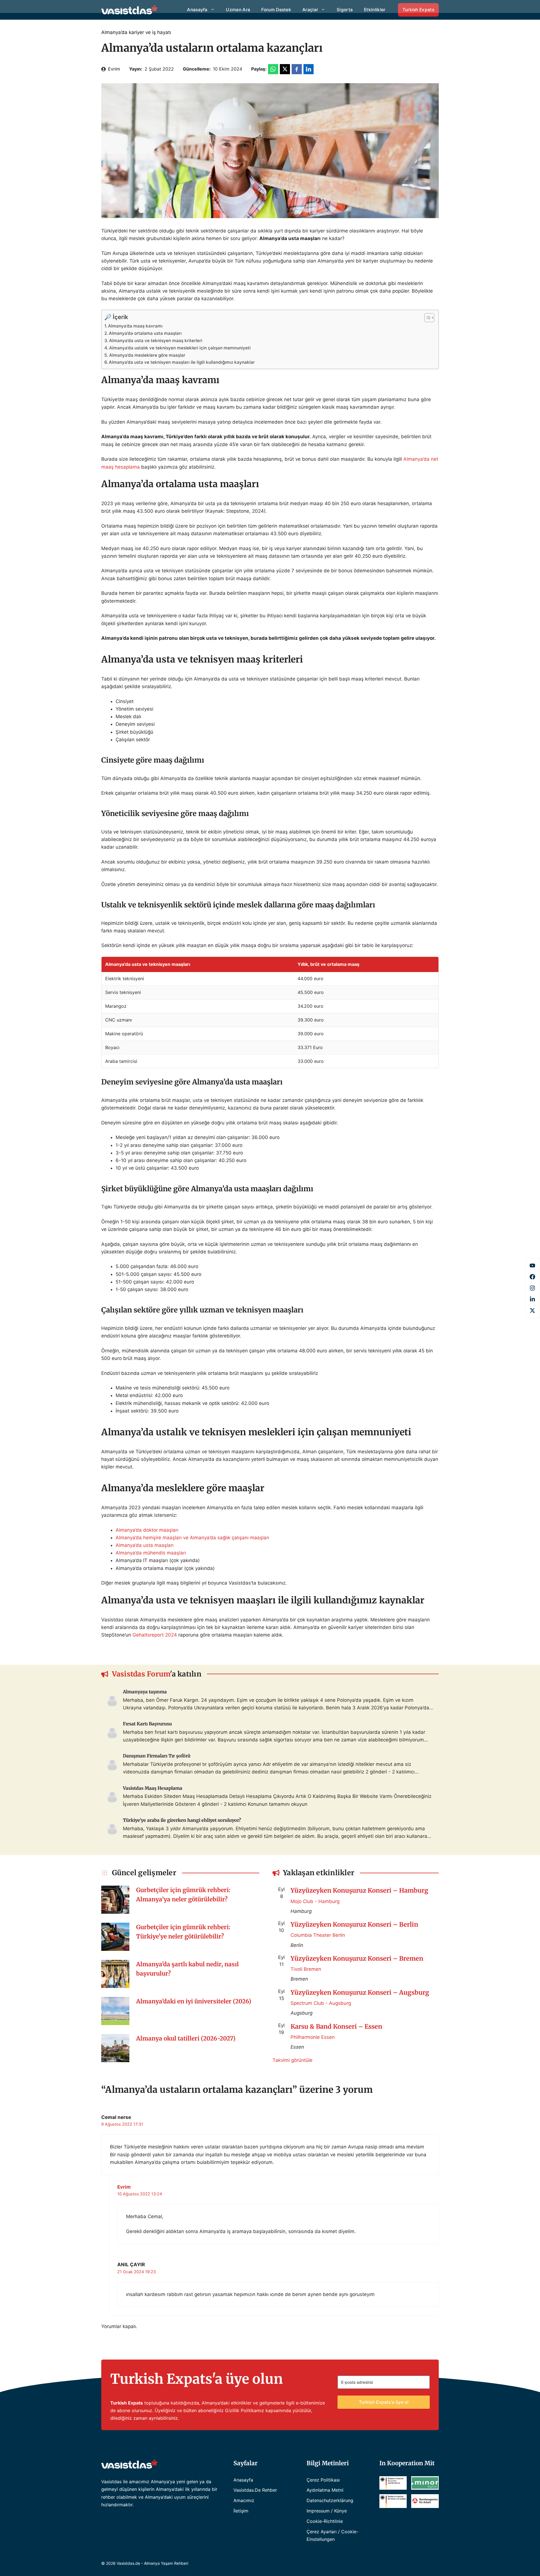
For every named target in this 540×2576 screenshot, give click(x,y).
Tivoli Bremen (306, 1969)
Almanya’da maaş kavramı (135, 326)
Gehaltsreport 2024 (155, 1635)
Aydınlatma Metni (325, 2490)
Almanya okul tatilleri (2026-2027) (186, 2039)
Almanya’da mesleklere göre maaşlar (147, 355)
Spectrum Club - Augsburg (321, 2003)
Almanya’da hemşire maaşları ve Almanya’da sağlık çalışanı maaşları (193, 1538)
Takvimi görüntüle (292, 2060)
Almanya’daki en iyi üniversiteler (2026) (194, 2001)
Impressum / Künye (327, 2511)
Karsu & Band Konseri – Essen (336, 2026)
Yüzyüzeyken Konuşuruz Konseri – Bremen (357, 1958)
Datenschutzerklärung (330, 2500)
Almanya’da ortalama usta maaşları (145, 333)
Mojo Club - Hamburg (315, 1901)
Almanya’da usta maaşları (145, 1545)
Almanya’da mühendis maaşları (151, 1553)
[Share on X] (285, 69)
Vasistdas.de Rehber (255, 2490)
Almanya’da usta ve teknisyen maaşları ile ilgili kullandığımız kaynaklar (182, 362)
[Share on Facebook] (297, 69)
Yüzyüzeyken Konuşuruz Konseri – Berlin (354, 1924)
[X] (532, 1310)
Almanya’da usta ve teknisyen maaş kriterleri (156, 341)
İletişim (241, 2511)
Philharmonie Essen (313, 2037)
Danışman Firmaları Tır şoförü (157, 1756)
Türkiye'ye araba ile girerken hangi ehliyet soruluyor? (182, 1820)
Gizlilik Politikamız (245, 2410)
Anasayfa (243, 2480)
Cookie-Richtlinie (325, 2521)
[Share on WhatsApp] (273, 69)
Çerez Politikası (323, 2480)
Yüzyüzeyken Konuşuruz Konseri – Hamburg (359, 1890)
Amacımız (244, 2500)
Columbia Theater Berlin (318, 1935)
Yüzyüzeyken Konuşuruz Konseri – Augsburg (360, 1992)
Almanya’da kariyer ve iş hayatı (136, 32)
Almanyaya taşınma (145, 1692)
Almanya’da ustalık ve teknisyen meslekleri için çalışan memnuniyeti (180, 348)
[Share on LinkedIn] (309, 69)
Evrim (114, 69)
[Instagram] (532, 1288)
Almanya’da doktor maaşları (147, 1530)
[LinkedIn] (532, 1299)
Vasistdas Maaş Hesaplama (153, 1788)
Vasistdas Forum (141, 1674)
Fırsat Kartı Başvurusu (147, 1724)
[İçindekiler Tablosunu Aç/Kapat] (427, 318)
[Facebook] (532, 1266)
